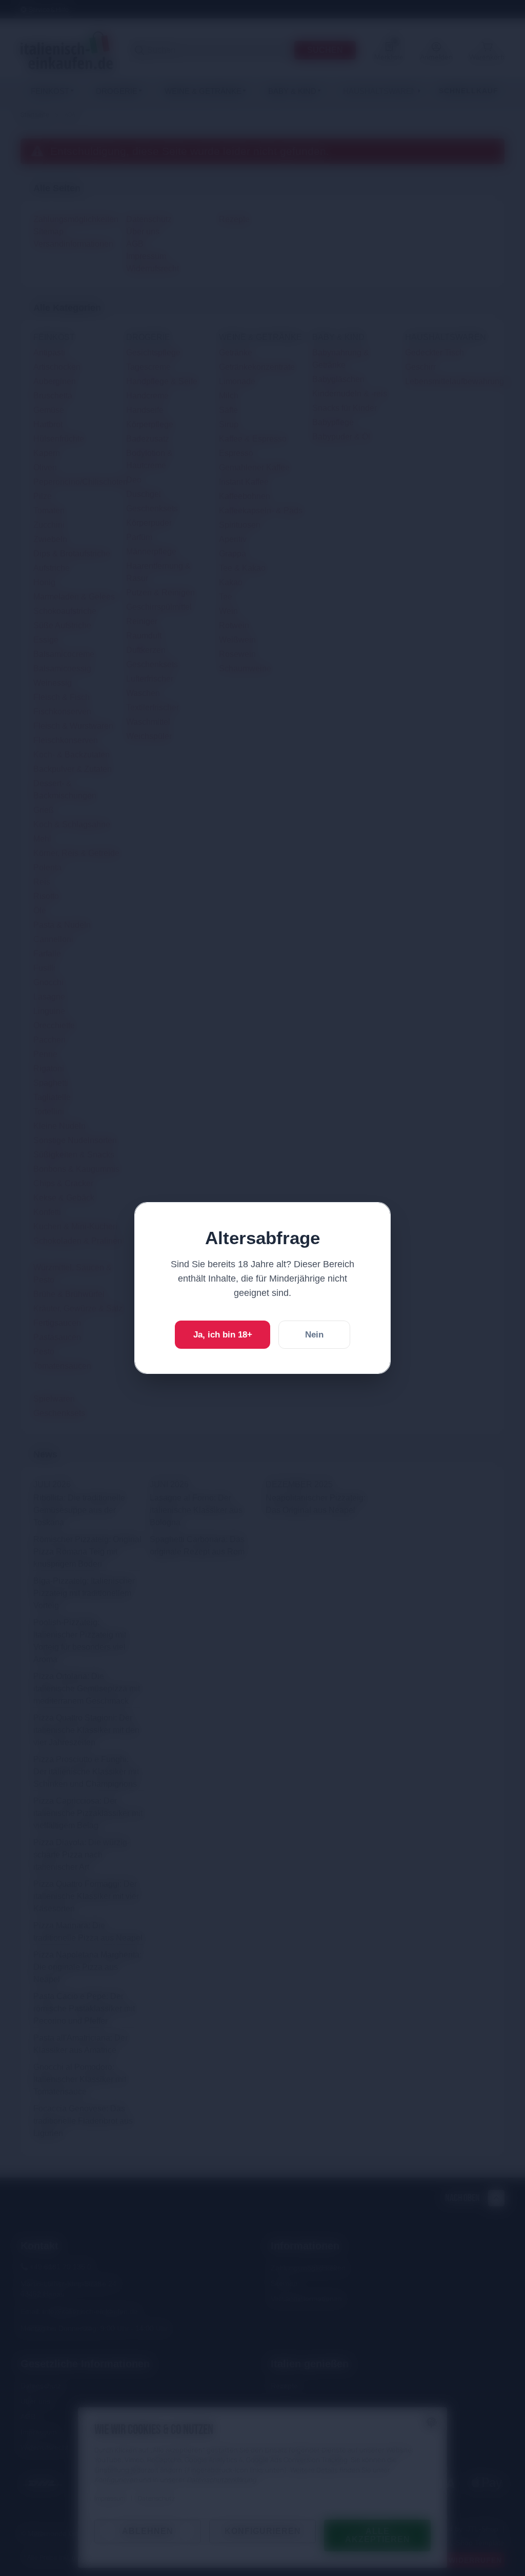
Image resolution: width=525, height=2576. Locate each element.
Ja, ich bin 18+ (223, 1335)
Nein (314, 1335)
